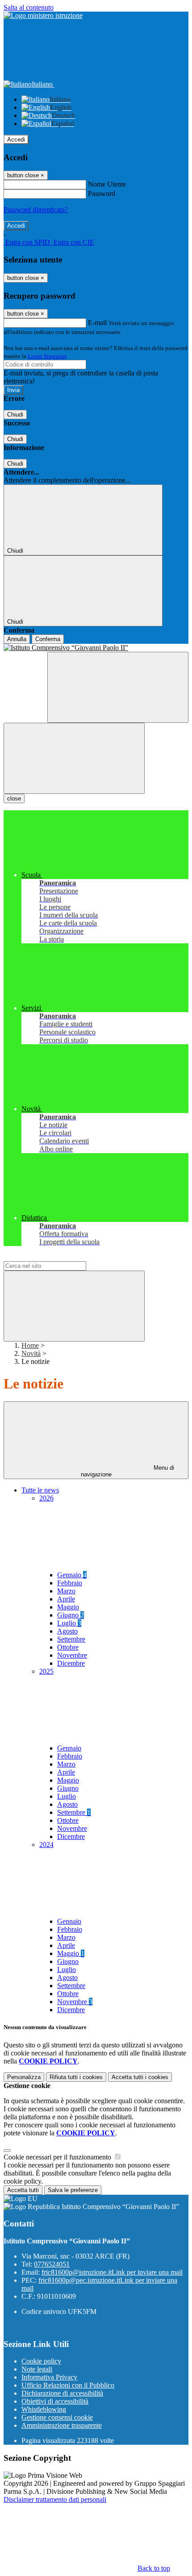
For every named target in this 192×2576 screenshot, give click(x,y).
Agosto (67, 1631)
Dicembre (71, 1663)
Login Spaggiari (47, 356)
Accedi (16, 140)
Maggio (68, 1607)
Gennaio (72, 1575)
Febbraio (70, 1583)
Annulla (17, 639)
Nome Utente (107, 184)
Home (30, 1345)
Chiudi (15, 415)
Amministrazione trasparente (62, 2425)
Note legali (37, 2369)
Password (102, 194)
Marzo (66, 1591)
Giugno (71, 1615)
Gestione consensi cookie (57, 2417)
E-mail (97, 323)
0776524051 (52, 2264)
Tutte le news (40, 1490)
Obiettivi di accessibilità (55, 2401)
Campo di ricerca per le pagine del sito (58, 1257)
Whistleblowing (44, 2409)
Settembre (71, 1639)
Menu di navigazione (128, 1471)
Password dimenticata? (36, 210)
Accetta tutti (140, 2077)
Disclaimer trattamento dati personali (55, 2499)
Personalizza (24, 2077)
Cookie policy (41, 2361)
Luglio (69, 1623)
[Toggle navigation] (74, 758)
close (14, 798)
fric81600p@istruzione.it (112, 2272)
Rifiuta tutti (76, 2077)
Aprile (66, 1599)
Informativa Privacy (49, 2377)
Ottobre (68, 1647)
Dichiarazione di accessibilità (62, 2393)
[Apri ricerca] (118, 687)
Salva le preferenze (73, 2190)
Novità (31, 1353)
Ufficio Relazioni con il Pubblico (68, 2385)
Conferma (48, 639)
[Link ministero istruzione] (43, 15)
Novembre (72, 1655)
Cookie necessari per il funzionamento (58, 2157)
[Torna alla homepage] (96, 648)
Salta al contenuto (29, 7)
